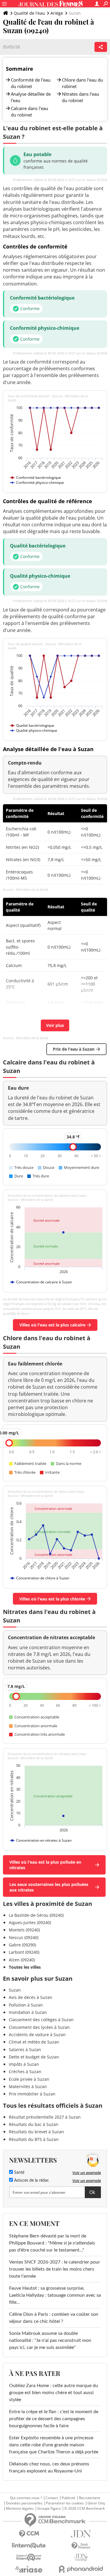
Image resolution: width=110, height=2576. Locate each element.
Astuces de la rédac (31, 2181)
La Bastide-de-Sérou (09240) (36, 1915)
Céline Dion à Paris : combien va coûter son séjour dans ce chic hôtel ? (54, 2318)
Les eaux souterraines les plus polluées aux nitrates (49, 1887)
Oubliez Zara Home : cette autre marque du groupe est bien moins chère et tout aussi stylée (54, 2393)
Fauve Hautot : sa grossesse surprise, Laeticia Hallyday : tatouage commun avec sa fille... (55, 2295)
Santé (19, 2173)
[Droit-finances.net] (81, 2546)
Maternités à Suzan (28, 2086)
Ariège (57, 13)
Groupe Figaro (49, 2509)
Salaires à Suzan (25, 2050)
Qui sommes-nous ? (26, 2498)
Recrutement (89, 2498)
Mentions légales (20, 2509)
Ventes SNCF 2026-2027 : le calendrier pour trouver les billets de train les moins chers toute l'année (55, 2269)
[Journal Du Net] (81, 2534)
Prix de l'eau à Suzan (74, 1049)
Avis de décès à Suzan (31, 1997)
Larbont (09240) (24, 1952)
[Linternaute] (29, 2546)
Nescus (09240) (24, 1937)
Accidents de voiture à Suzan (37, 2035)
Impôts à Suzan (24, 2064)
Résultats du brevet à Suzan (36, 2132)
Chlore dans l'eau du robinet (82, 83)
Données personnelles (24, 2503)
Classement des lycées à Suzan (39, 2027)
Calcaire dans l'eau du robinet (29, 111)
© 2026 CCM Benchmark (84, 2509)
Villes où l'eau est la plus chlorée (52, 1599)
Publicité (68, 2498)
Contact (52, 2498)
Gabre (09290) (22, 1945)
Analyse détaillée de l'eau (31, 97)
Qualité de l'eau (29, 13)
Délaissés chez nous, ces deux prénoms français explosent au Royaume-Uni (49, 2467)
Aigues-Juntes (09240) (30, 1922)
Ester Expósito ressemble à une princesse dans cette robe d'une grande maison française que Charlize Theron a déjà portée (54, 2445)
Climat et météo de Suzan (34, 2042)
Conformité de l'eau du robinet (31, 83)
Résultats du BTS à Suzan (34, 2139)
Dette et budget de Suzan (34, 2057)
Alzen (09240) (22, 1960)
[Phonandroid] (81, 2569)
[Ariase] (29, 2569)
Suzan (15, 1990)
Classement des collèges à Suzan (41, 2020)
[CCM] (29, 2534)
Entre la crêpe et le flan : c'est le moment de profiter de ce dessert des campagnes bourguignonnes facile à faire (54, 2419)
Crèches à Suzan (25, 2072)
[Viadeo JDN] (81, 2557)
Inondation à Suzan (28, 2012)
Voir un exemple (87, 2173)
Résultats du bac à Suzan (34, 2124)
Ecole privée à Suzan (29, 2079)
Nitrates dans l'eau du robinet (81, 97)
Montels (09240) (24, 1930)
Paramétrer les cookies (65, 2503)
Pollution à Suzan (26, 2005)
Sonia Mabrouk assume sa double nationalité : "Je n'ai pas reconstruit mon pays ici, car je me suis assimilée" (50, 2340)
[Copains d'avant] (29, 2557)
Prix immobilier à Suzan (32, 2094)
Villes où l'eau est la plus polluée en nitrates (45, 1865)
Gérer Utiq (96, 2503)
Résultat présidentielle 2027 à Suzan (45, 2117)
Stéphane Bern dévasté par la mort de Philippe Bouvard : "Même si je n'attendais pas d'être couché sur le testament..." (52, 2243)
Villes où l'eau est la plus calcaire (52, 1325)
